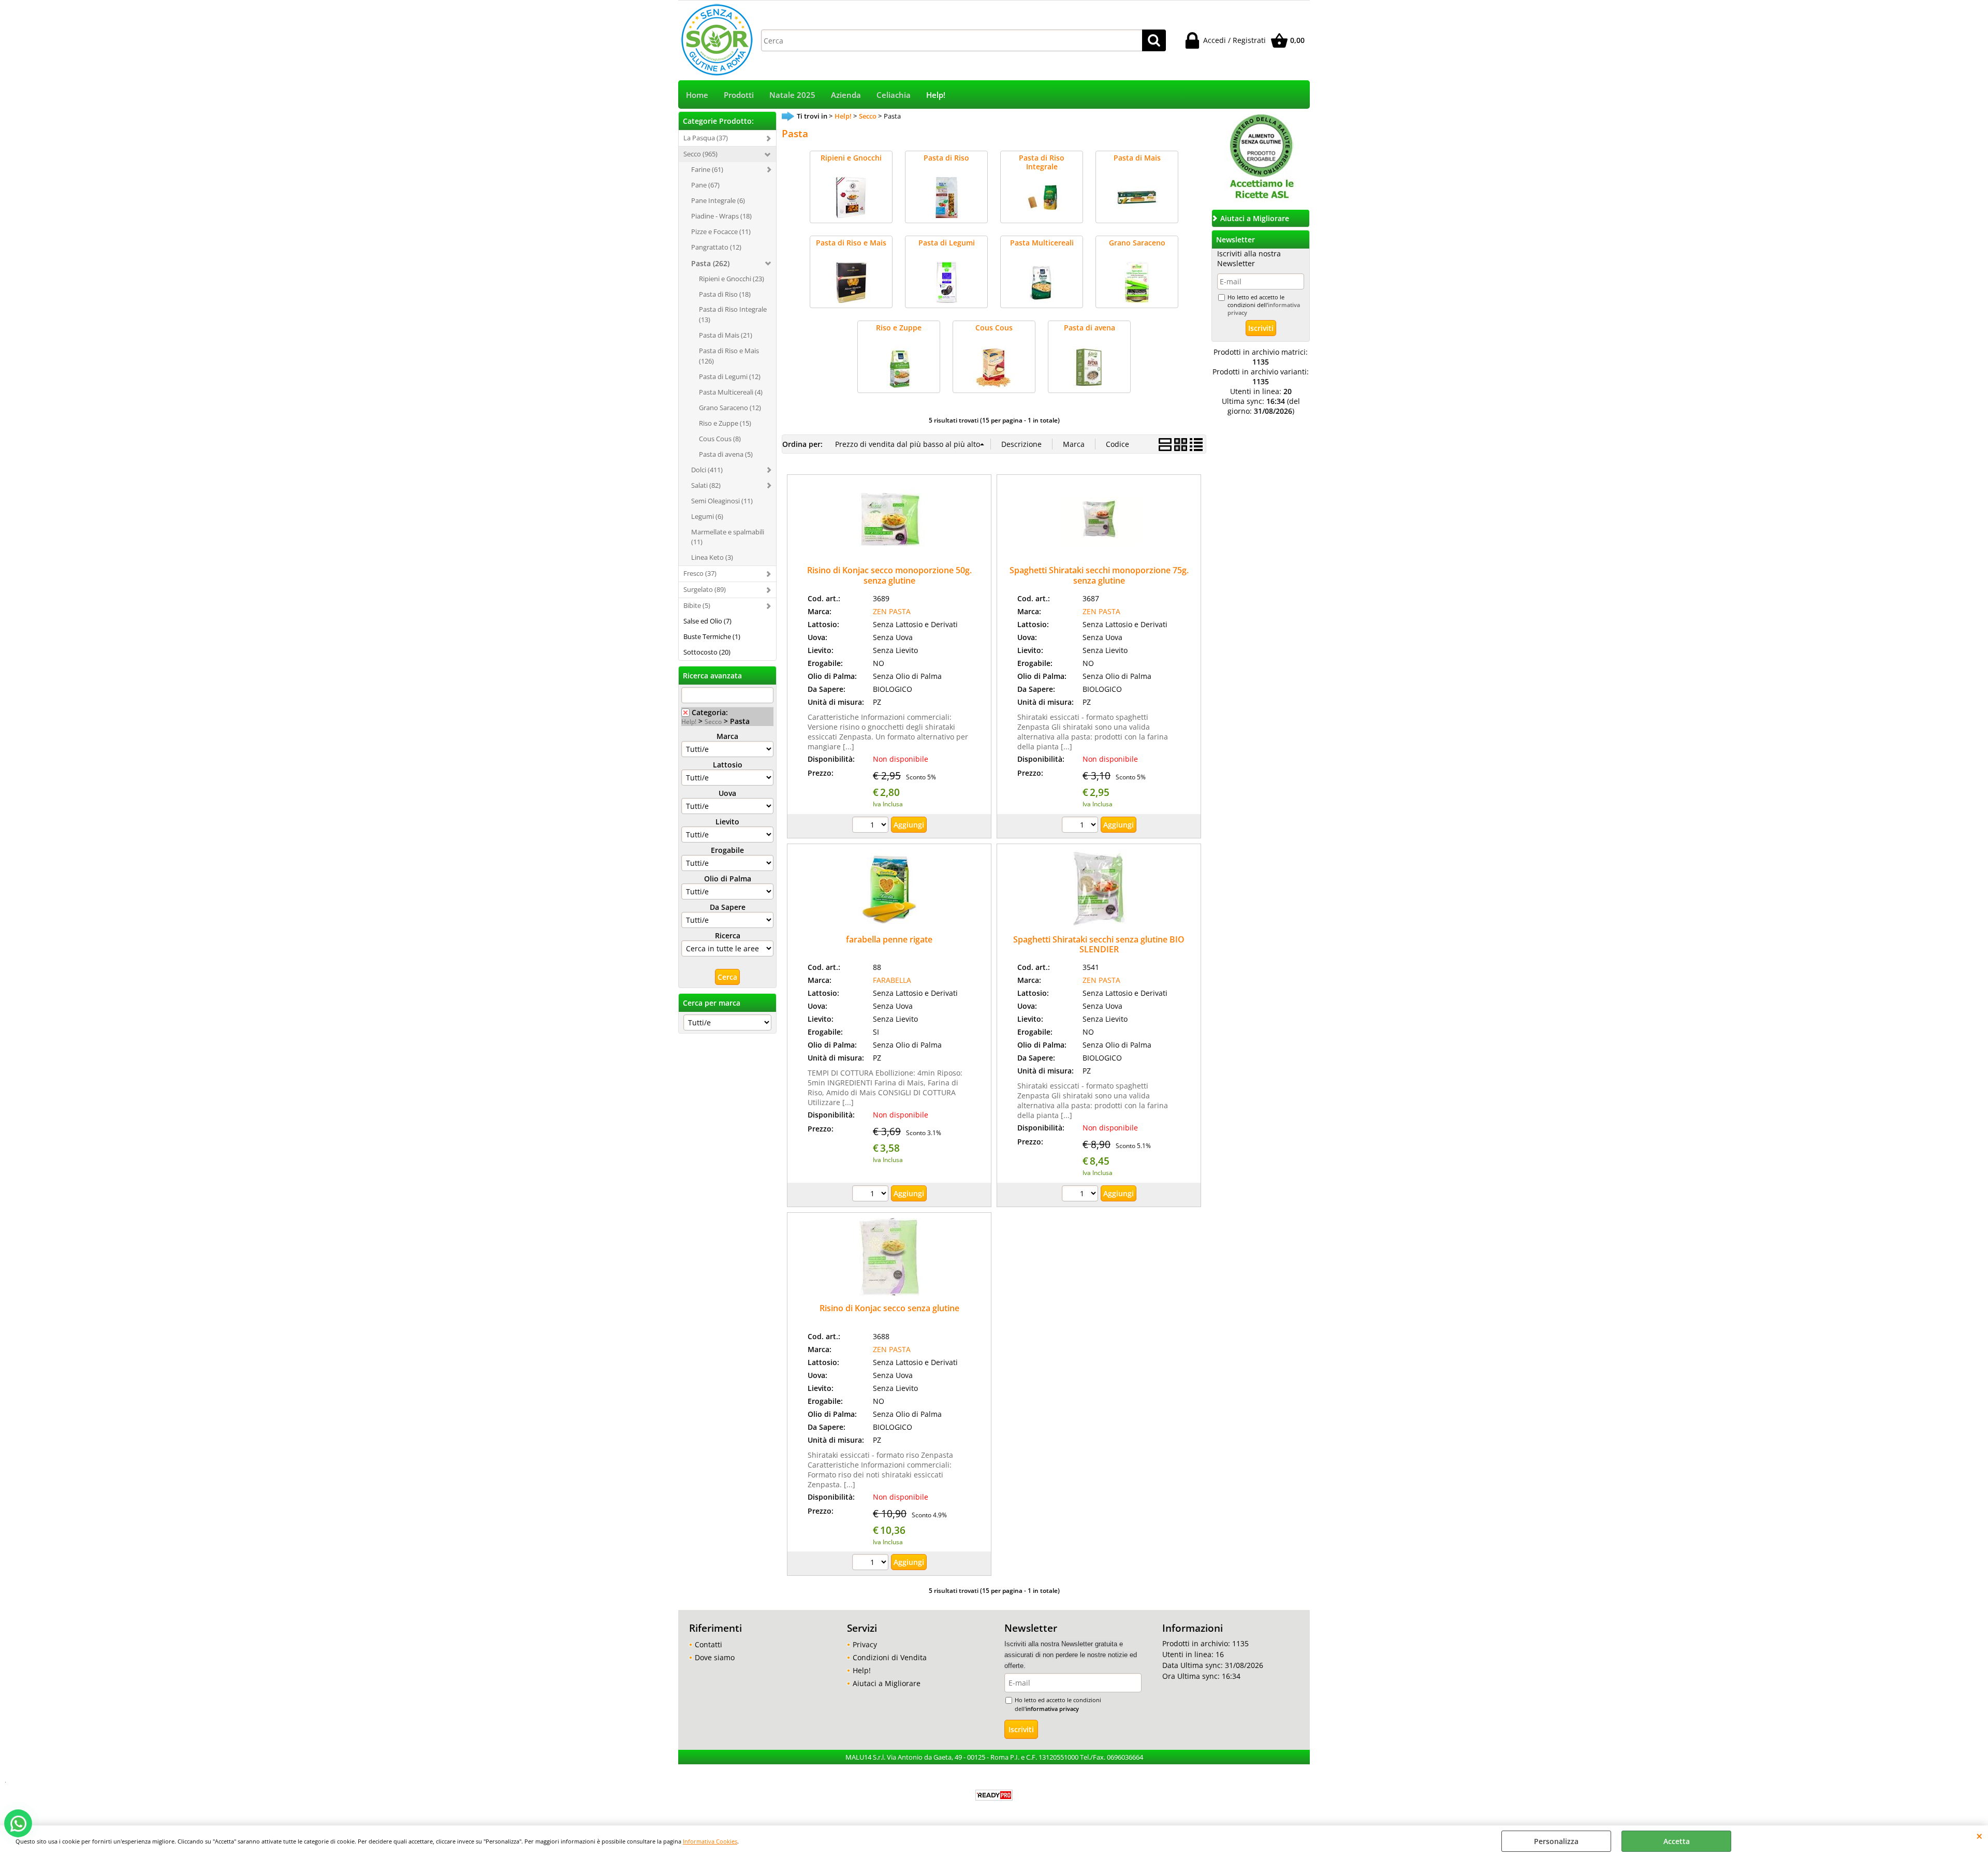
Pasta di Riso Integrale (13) (733, 314)
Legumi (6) (707, 516)
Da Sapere (728, 907)
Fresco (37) (700, 573)
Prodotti (739, 95)
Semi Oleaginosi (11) (722, 501)
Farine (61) (707, 169)
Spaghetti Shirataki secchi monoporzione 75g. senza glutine (1099, 575)
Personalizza (1556, 1841)
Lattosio (728, 765)
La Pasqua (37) (706, 138)
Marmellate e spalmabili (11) (728, 537)
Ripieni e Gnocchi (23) (732, 279)
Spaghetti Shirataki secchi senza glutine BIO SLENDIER (1099, 944)
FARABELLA (892, 980)
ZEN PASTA (892, 611)
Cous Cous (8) (720, 439)
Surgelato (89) (705, 589)
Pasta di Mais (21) (726, 335)
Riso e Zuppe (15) (725, 423)
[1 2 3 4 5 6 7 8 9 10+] (872, 826)
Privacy (865, 1644)
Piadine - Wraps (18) (721, 216)
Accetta (1677, 1841)
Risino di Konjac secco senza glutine (889, 1308)
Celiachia (894, 95)
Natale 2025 (792, 95)
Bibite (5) (697, 605)
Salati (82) (706, 485)
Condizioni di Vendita (890, 1657)
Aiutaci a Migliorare (887, 1683)
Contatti (708, 1644)
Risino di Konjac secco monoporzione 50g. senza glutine (889, 575)
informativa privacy (1052, 1709)
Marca (727, 736)
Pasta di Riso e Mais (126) (729, 356)
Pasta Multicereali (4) (731, 392)
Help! (936, 95)
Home (697, 95)
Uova (727, 793)
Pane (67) (705, 185)
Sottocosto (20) (707, 652)
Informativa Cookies (710, 1841)
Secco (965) (700, 154)
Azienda (846, 95)
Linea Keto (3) (712, 557)
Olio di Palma (728, 879)
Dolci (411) (707, 470)
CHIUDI (1979, 1836)
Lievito (727, 822)
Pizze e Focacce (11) (721, 231)
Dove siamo (715, 1657)
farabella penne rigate (889, 939)
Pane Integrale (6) (718, 200)
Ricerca (728, 935)
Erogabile (727, 850)
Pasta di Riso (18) (725, 294)
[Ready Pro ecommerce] (994, 1795)
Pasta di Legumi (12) (730, 376)
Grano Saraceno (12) (730, 408)
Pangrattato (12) (716, 247)
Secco (713, 721)
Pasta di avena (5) (726, 454)
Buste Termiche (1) (712, 636)
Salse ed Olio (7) (707, 621)
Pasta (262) (710, 263)
